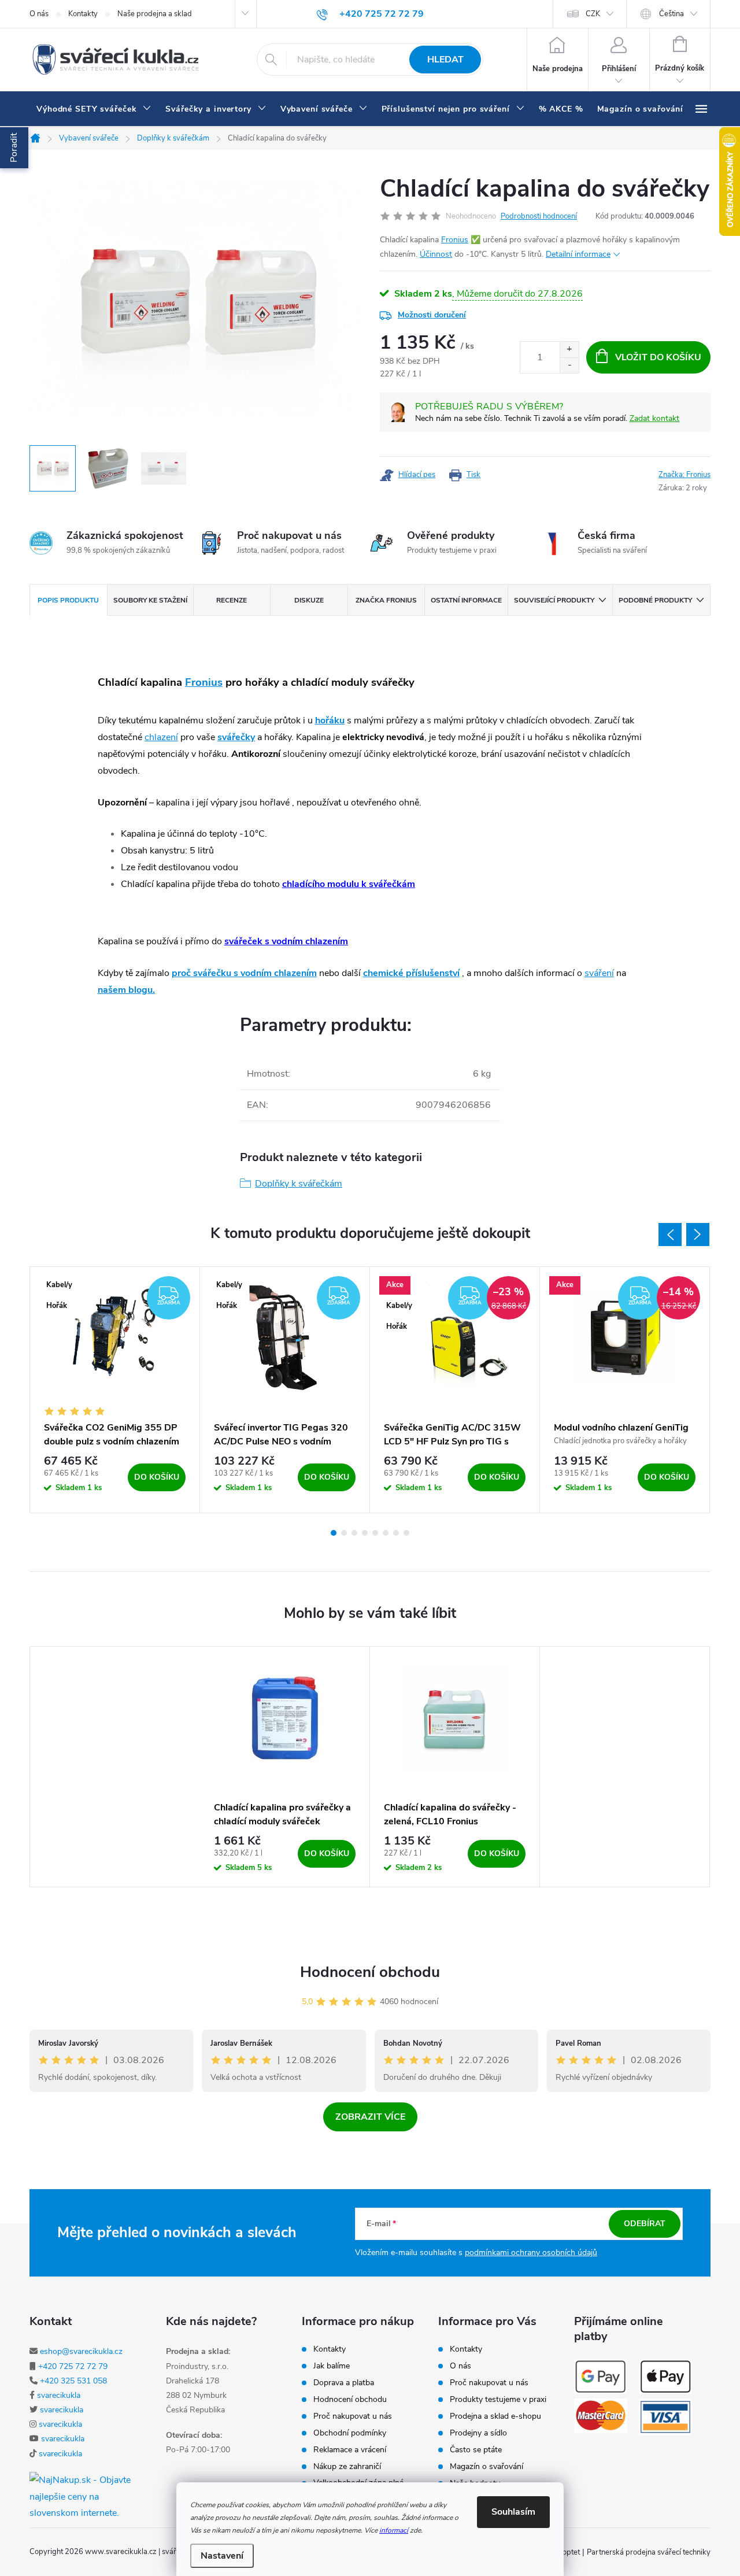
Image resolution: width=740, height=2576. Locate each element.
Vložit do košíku (658, 357)
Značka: (684, 475)
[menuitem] (94, 109)
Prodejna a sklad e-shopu (495, 2416)
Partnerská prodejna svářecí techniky (649, 2552)
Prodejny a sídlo (478, 2433)
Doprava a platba (344, 2383)
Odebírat (645, 2224)
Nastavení (222, 2556)
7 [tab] (396, 1533)
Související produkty (554, 600)
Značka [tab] (386, 600)
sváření (599, 973)
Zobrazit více (370, 2117)
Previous (670, 1235)
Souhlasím (513, 2512)
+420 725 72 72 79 (73, 2366)
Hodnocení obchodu (370, 1972)
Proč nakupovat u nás (353, 2416)
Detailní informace (578, 254)
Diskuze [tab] (309, 600)
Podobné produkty (655, 600)
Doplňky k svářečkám (299, 1184)
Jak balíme (332, 2366)
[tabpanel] (115, 1390)
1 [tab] (334, 1533)
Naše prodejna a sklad (155, 14)
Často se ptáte (476, 2450)
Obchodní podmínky (350, 2433)
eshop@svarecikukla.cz (81, 2351)
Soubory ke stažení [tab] (150, 600)
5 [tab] (375, 1533)
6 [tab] (386, 1533)
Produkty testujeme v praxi (498, 2400)
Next (698, 1235)
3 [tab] (354, 1533)
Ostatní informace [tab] (466, 600)
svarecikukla (59, 2395)
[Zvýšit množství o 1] (569, 350)
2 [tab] (344, 1533)
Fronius (455, 240)
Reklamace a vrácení (350, 2450)
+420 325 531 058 (73, 2381)
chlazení (161, 737)
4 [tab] (365, 1533)
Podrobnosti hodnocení (539, 216)
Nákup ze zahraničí (347, 2467)
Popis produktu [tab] (68, 600)
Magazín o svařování (486, 2467)
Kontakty (83, 14)
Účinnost (436, 254)
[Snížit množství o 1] (569, 365)
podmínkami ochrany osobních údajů (531, 2252)
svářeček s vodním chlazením (286, 941)
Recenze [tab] (232, 600)
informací (394, 2530)
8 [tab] (406, 1533)
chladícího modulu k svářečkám (349, 884)
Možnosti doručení (432, 315)
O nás (39, 14)
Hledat (445, 60)
